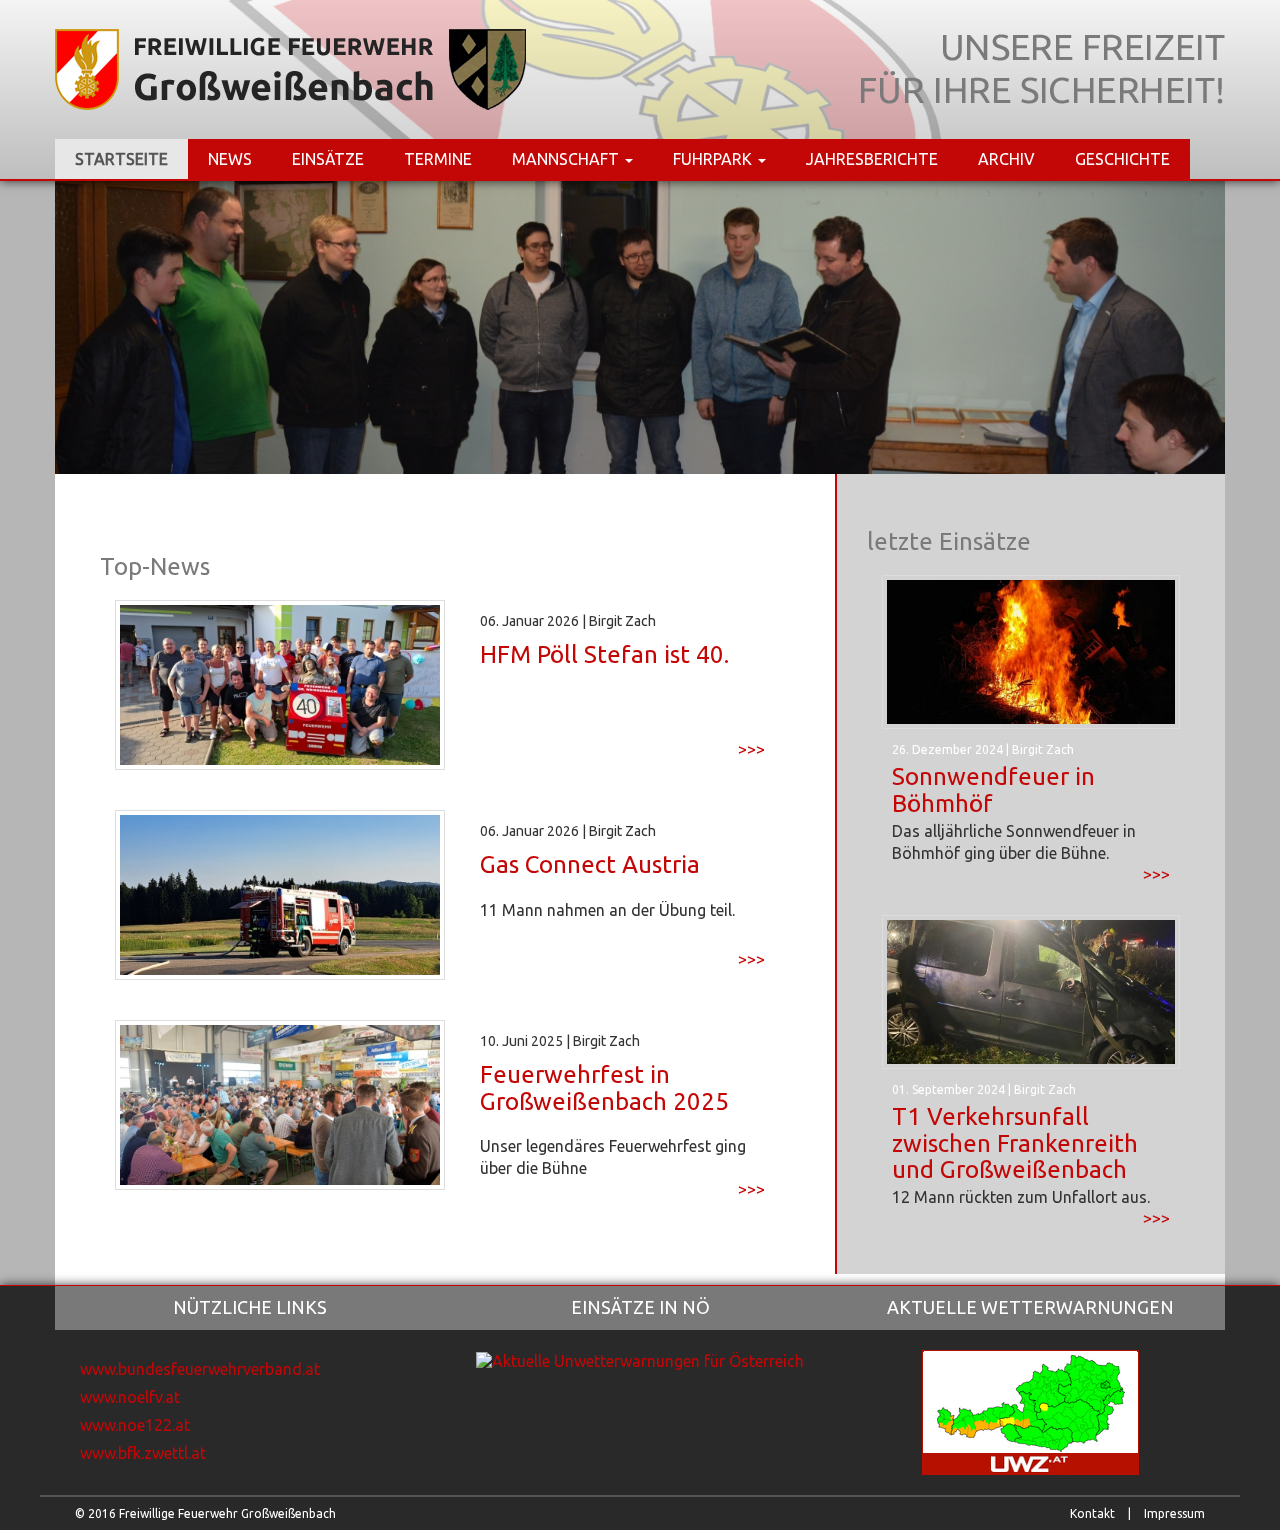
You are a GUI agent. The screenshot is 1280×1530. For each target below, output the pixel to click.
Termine (438, 159)
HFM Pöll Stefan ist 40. (604, 654)
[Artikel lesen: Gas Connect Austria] (280, 894)
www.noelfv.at (130, 1397)
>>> (751, 749)
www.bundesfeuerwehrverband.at (200, 1369)
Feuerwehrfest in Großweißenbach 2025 (604, 1087)
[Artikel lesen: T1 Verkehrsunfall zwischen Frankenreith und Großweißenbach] (1031, 990)
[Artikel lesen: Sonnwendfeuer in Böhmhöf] (1031, 651)
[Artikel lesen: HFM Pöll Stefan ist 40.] (280, 684)
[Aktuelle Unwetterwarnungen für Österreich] (1030, 1411)
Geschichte (1122, 159)
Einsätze (328, 159)
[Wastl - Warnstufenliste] (640, 1359)
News (230, 159)
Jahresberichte (872, 159)
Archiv (1006, 159)
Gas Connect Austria (590, 864)
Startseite (121, 159)
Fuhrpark (714, 159)
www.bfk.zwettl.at (143, 1453)
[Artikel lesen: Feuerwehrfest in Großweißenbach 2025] (280, 1104)
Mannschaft (567, 159)
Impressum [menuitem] (1174, 1513)
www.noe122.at (135, 1425)
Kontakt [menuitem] (1092, 1513)
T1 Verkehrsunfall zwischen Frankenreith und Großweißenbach (1015, 1143)
